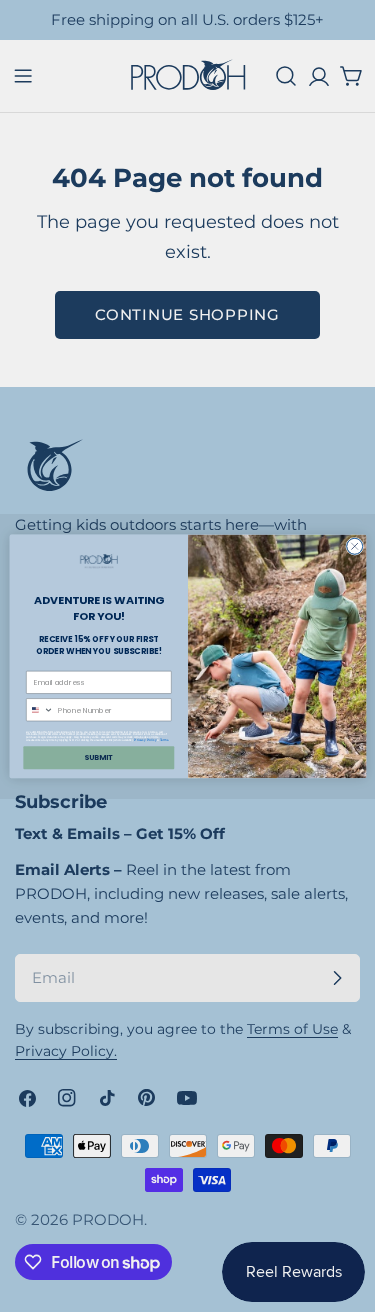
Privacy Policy (145, 739)
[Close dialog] (354, 546)
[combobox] (39, 709)
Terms (164, 739)
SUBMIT (98, 757)
